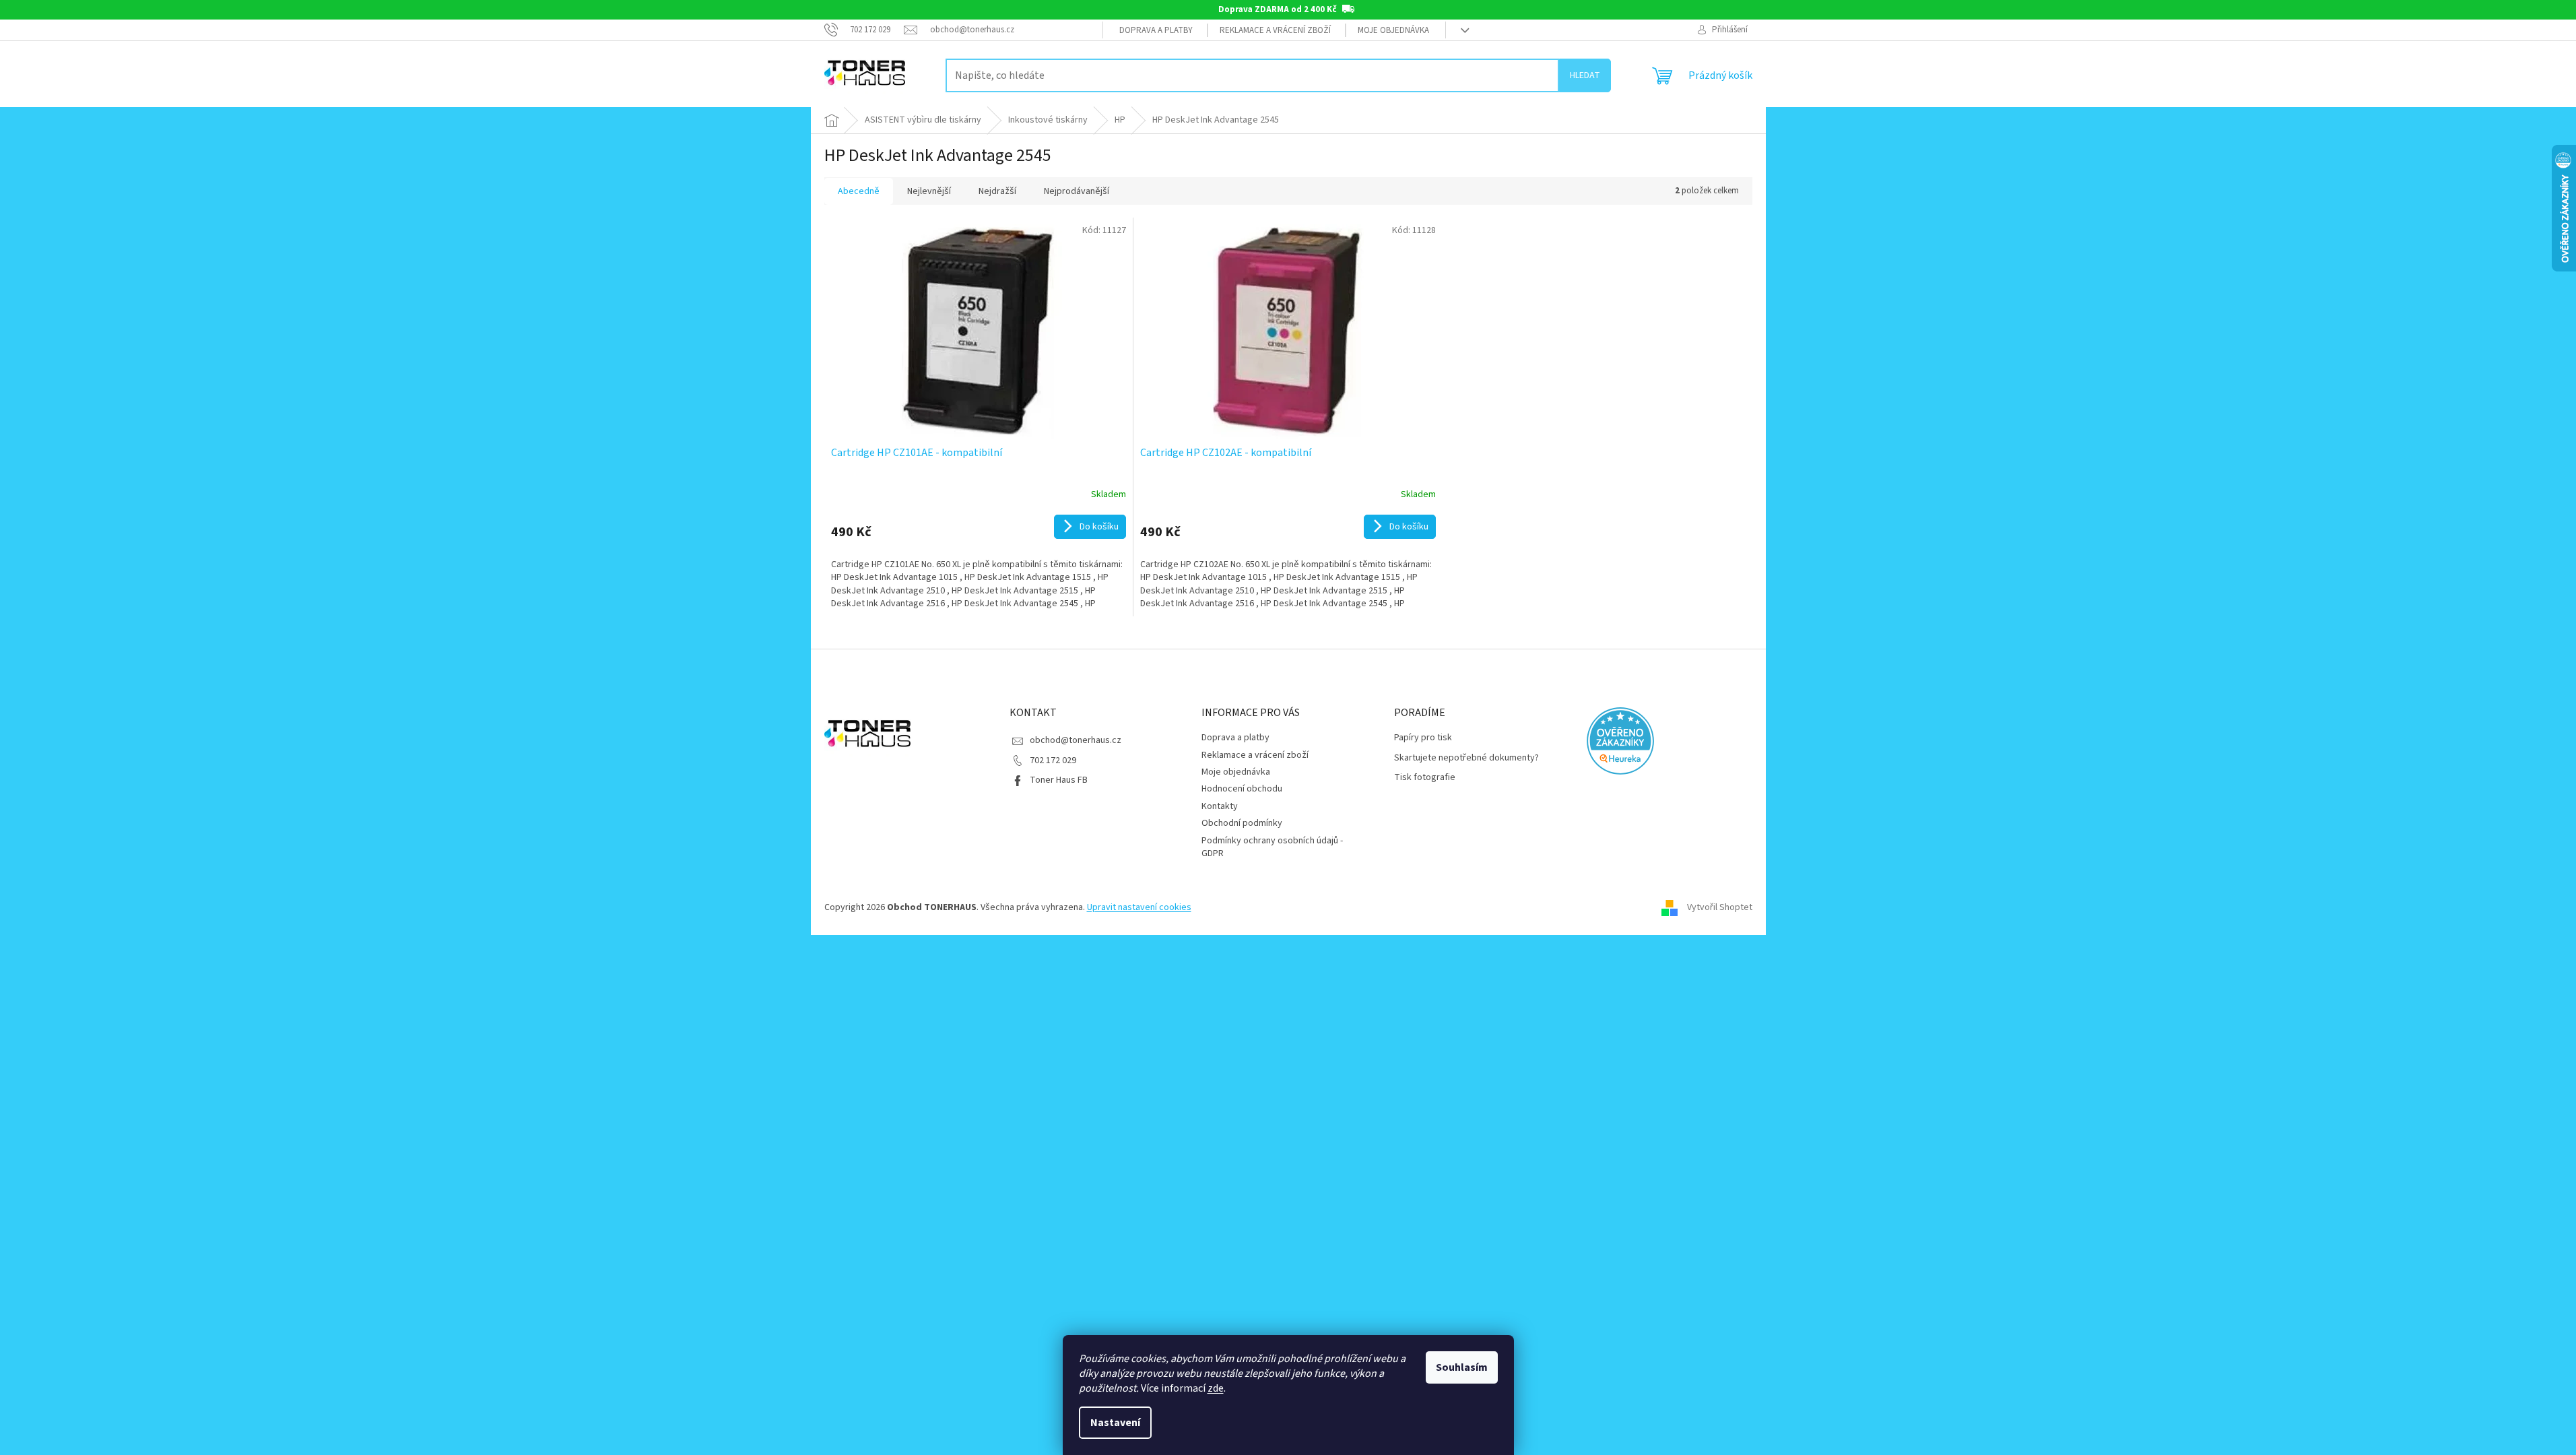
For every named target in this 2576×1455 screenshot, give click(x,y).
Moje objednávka (1393, 30)
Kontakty (1220, 806)
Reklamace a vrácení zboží (1275, 30)
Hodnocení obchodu (1242, 789)
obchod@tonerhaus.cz (1076, 740)
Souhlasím (1462, 1367)
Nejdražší (997, 191)
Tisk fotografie (1425, 778)
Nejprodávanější (1077, 191)
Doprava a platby (1156, 30)
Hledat (1585, 75)
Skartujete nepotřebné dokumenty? (1466, 758)
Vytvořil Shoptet (1720, 907)
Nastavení (1115, 1423)
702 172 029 (1053, 761)
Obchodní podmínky (1242, 823)
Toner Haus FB (1059, 780)
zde (1216, 1388)
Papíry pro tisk (1423, 738)
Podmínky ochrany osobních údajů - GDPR (1272, 847)
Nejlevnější (929, 191)
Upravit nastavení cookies (1139, 907)
